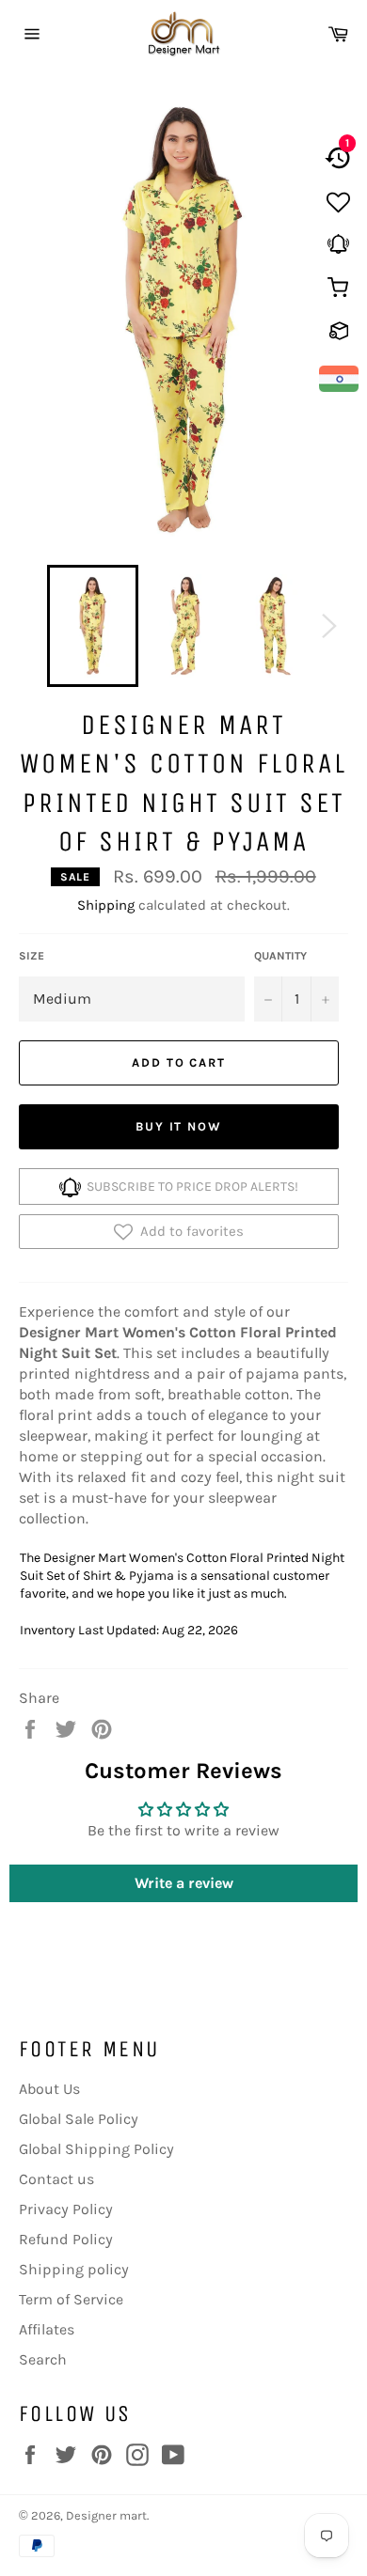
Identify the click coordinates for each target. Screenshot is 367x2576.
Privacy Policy (66, 2209)
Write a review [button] (184, 1883)
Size (32, 956)
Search (43, 2359)
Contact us (56, 2179)
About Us (49, 2089)
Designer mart (106, 2515)
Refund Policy (66, 2239)
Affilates (47, 2329)
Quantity (280, 956)
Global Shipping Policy (96, 2149)
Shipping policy (74, 2269)
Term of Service (71, 2299)
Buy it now (179, 1126)
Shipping (106, 905)
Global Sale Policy (79, 2119)
